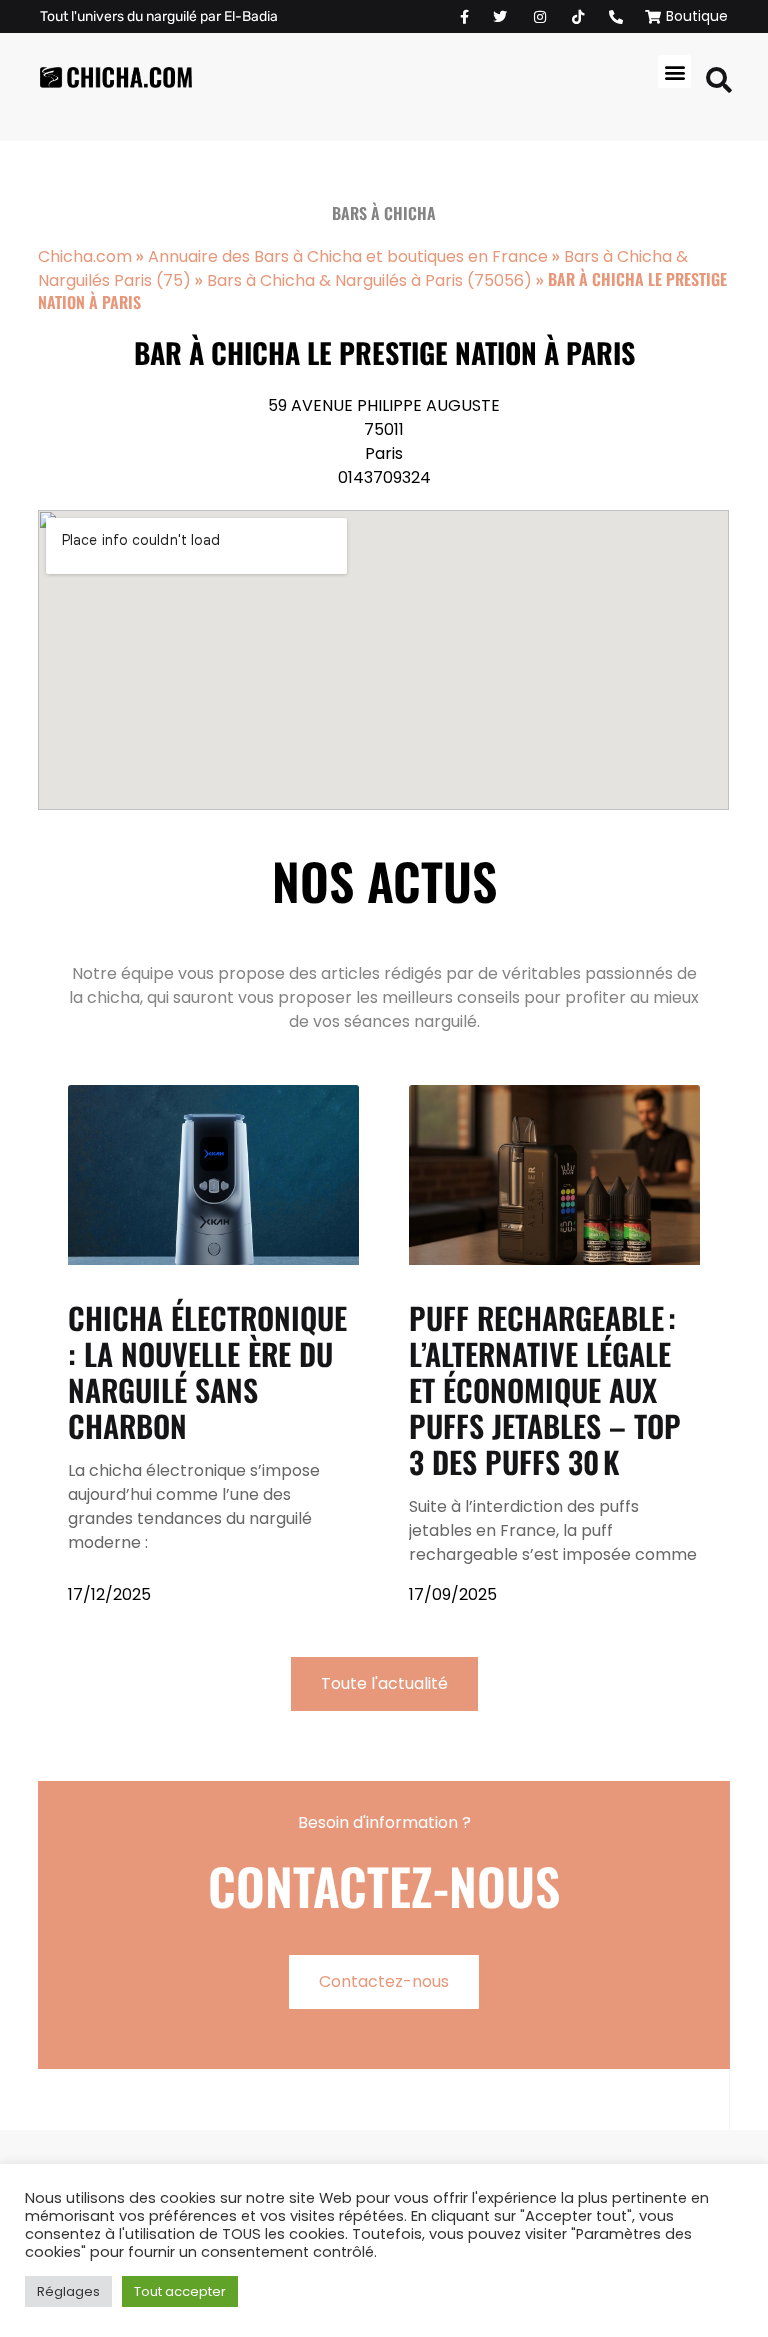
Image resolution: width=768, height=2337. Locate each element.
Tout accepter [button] (180, 2291)
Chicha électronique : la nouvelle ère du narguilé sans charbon (207, 1371)
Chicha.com (85, 256)
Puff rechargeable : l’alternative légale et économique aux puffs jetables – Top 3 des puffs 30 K (545, 1389)
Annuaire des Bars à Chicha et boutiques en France (348, 256)
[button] (674, 71)
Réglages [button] (68, 2291)
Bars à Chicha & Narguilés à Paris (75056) (369, 280)
